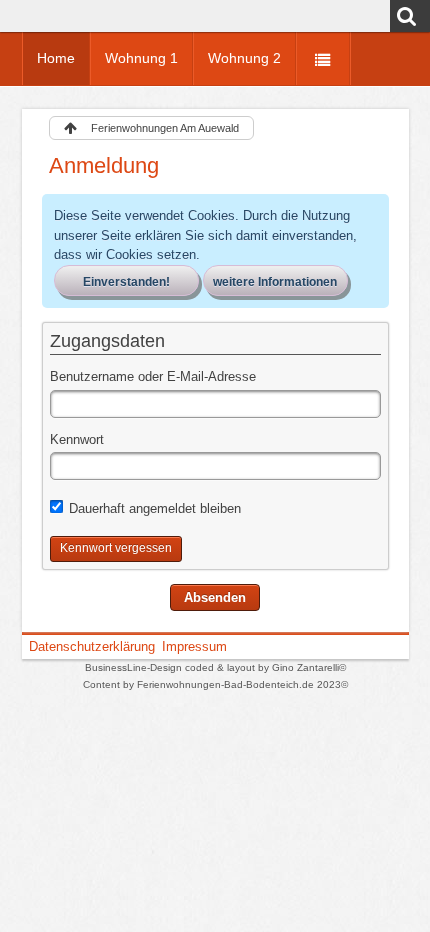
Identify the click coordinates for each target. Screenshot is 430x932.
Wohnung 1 (141, 58)
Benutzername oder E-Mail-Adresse (153, 376)
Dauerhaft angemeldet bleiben (153, 508)
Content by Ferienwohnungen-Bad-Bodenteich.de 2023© (215, 684)
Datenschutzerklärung (92, 646)
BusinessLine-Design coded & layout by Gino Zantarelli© (215, 667)
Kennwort (77, 439)
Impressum (194, 646)
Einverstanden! (126, 282)
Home (56, 58)
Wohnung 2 (244, 58)
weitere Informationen (275, 282)
